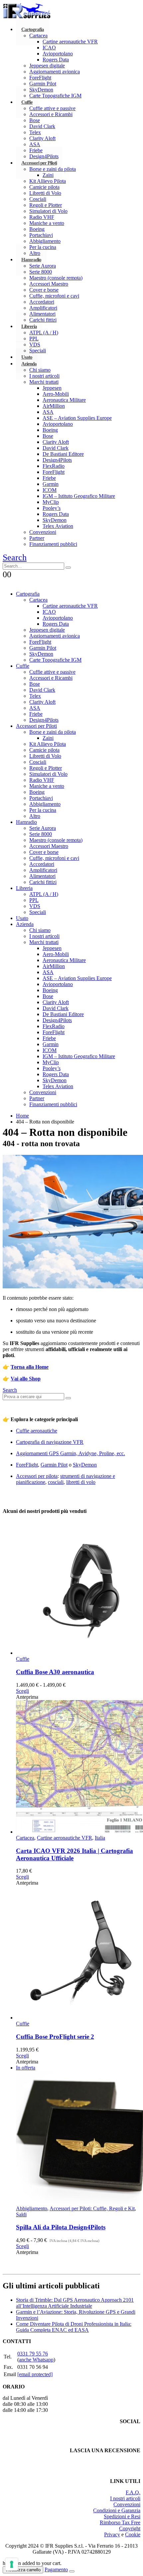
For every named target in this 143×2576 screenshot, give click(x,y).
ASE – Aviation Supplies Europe (77, 418)
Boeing (37, 229)
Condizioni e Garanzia (117, 2510)
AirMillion (54, 406)
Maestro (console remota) (56, 278)
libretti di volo (81, 1482)
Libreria (29, 326)
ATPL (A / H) (44, 333)
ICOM (50, 490)
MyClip (51, 502)
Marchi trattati (44, 382)
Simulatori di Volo (48, 211)
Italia (100, 1838)
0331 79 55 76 (33, 2354)
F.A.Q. (133, 2492)
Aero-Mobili (56, 394)
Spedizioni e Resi (122, 2516)
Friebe (49, 478)
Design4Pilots (57, 460)
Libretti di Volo (45, 193)
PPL (34, 339)
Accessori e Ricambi (51, 114)
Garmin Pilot (43, 84)
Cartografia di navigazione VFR (50, 1442)
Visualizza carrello (23, 2570)
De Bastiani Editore (63, 454)
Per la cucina (43, 810)
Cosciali (38, 199)
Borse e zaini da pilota (53, 169)
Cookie (133, 2534)
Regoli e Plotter (46, 205)
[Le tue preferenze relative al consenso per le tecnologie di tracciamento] (12, 2564)
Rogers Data (56, 60)
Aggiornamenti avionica (55, 72)
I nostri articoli (44, 376)
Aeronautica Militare (64, 400)
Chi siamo (40, 370)
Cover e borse (44, 290)
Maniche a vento (47, 223)
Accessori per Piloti (39, 163)
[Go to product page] (78, 1589)
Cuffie (27, 102)
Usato (22, 918)
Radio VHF (42, 217)
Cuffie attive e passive (52, 108)
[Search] (68, 568)
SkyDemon (41, 90)
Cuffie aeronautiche (37, 1431)
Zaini (48, 175)
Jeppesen (52, 388)
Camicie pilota (44, 187)
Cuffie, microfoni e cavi (54, 296)
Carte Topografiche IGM (55, 96)
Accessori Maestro (49, 284)
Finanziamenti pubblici (53, 544)
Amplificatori (43, 308)
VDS (35, 906)
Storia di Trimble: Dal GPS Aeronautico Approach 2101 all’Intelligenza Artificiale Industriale (75, 2303)
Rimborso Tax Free (120, 2522)
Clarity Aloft (42, 138)
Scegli (22, 1691)
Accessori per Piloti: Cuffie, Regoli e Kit (92, 2208)
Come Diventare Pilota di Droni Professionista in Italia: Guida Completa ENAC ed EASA (74, 2327)
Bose (35, 120)
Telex (35, 132)
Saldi (21, 2214)
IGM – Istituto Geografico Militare (79, 496)
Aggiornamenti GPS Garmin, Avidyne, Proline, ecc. (71, 1453)
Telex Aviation (58, 526)
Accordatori (42, 302)
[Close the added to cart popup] (72, 2571)
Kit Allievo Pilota (48, 181)
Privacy (112, 2534)
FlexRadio (54, 466)
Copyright (130, 2528)
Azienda (29, 364)
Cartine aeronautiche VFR (70, 42)
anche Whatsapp (36, 2360)
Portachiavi (41, 235)
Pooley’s (52, 508)
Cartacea (38, 36)
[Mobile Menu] (7, 582)
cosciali (56, 1482)
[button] (15, 557)
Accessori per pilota (37, 1476)
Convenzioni (43, 532)
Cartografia (33, 29)
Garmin (51, 484)
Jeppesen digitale (47, 66)
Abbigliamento (45, 241)
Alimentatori (42, 314)
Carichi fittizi (43, 320)
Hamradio (31, 260)
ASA (35, 144)
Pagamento (56, 2569)
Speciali (38, 912)
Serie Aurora (43, 266)
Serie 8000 (41, 272)
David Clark (42, 126)
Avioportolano (58, 54)
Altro (35, 816)
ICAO (49, 48)
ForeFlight (40, 78)
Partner (37, 538)
